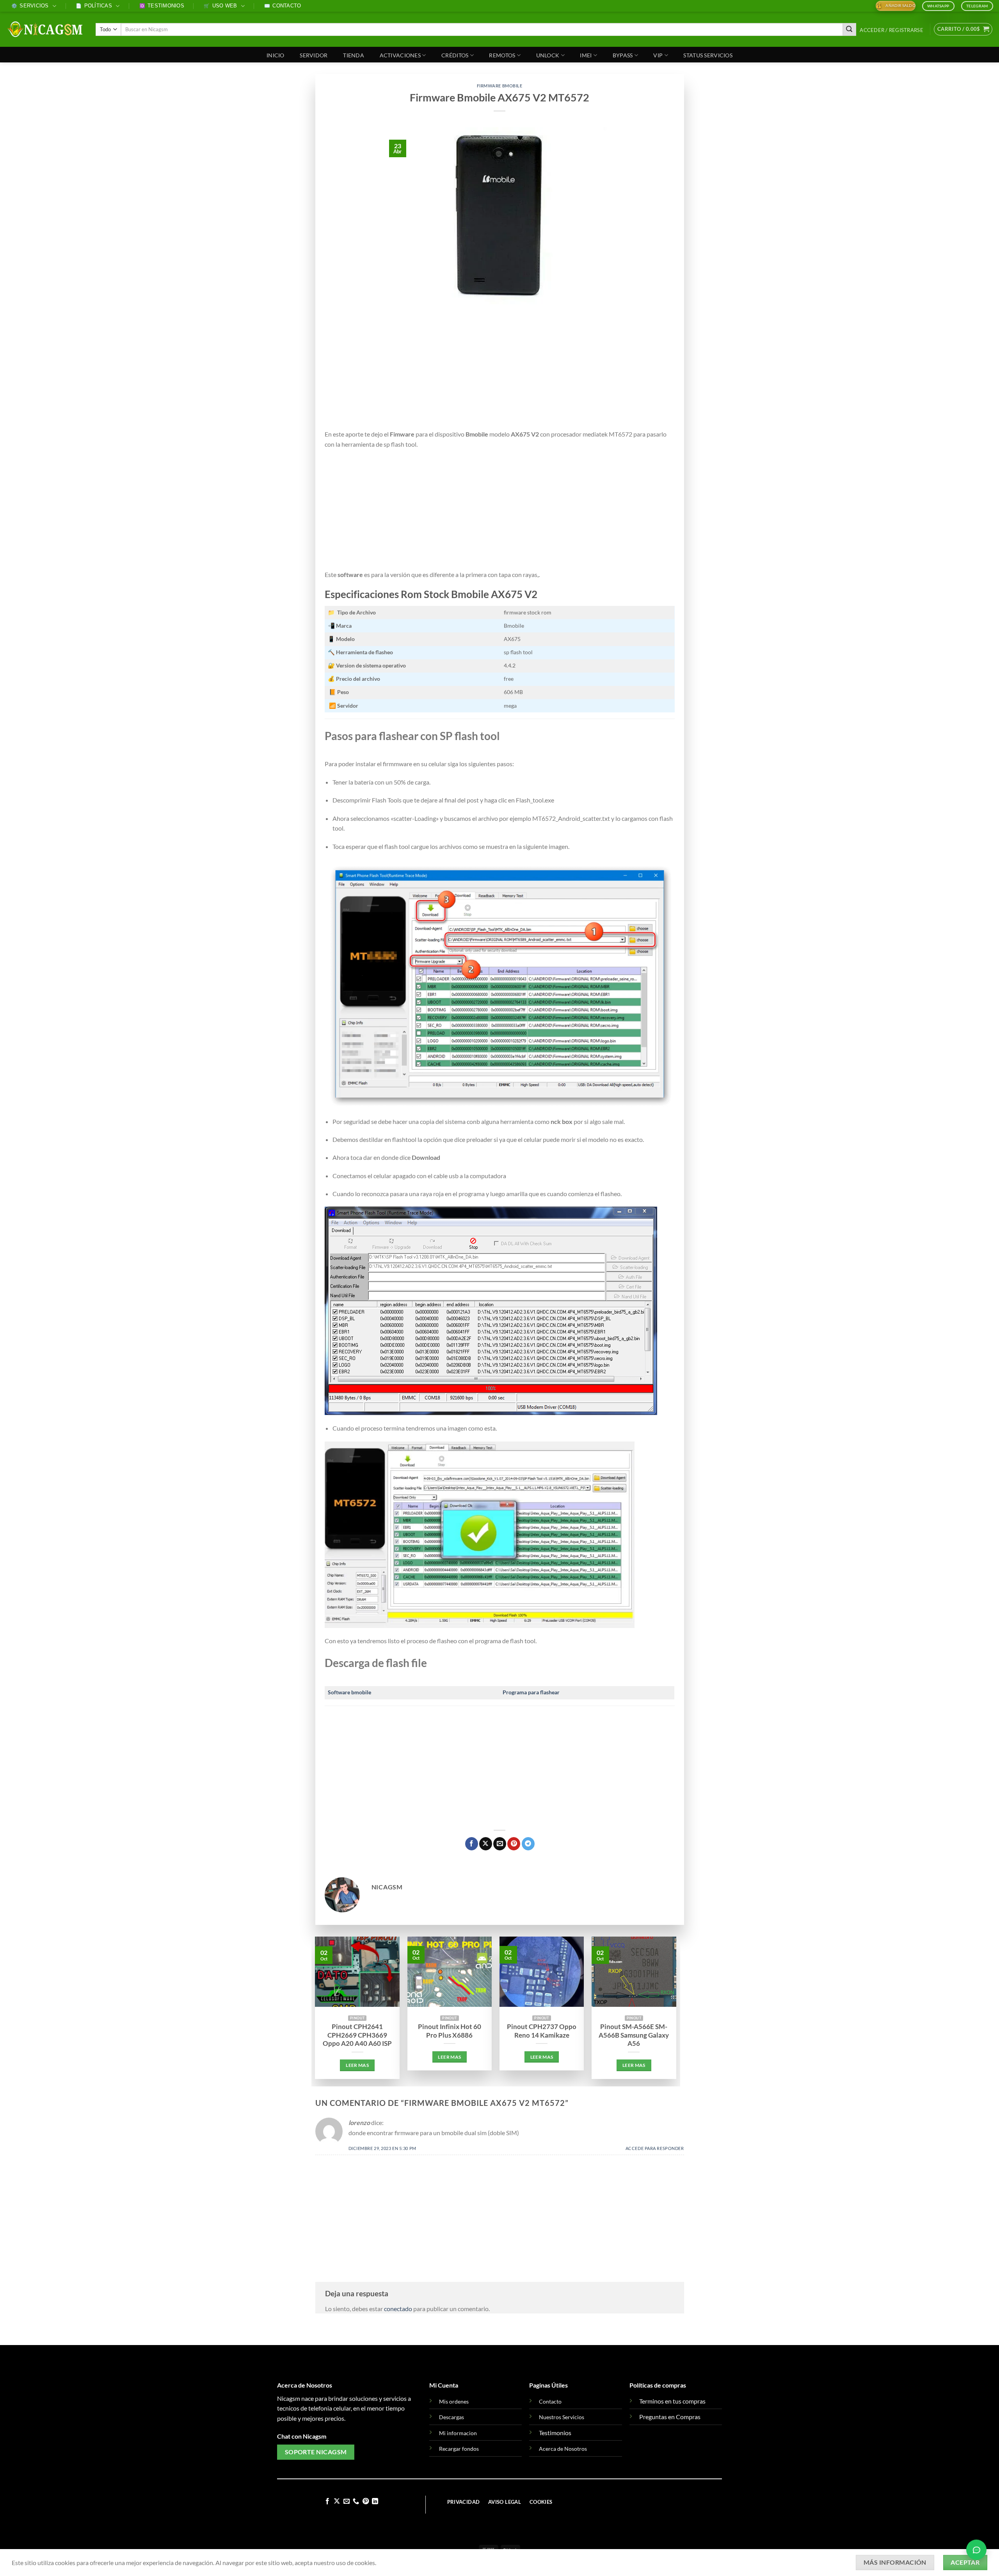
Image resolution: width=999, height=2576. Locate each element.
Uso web (220, 6)
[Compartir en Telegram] (528, 1844)
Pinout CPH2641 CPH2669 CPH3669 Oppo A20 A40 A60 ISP (357, 2035)
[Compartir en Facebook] (472, 1844)
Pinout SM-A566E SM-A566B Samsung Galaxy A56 (634, 2035)
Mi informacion (458, 2433)
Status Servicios (708, 55)
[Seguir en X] (337, 2501)
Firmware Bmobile (500, 86)
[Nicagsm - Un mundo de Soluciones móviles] (45, 29)
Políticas (94, 6)
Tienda (354, 55)
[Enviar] (850, 30)
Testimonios (162, 6)
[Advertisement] (500, 371)
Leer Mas (357, 2065)
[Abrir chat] (976, 2552)
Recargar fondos (459, 2449)
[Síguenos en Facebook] (327, 2501)
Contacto (283, 6)
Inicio (276, 55)
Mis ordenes (454, 2401)
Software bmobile (349, 1692)
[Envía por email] (500, 1844)
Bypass (623, 55)
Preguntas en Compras (670, 2417)
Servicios (30, 6)
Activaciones (400, 55)
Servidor (314, 55)
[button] (892, 30)
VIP (658, 55)
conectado (398, 2309)
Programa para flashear (531, 1692)
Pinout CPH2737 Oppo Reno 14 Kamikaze (542, 2031)
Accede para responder (655, 2148)
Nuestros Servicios (562, 2417)
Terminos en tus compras (672, 2401)
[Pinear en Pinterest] (514, 1844)
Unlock (548, 55)
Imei (586, 55)
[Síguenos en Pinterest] (366, 2501)
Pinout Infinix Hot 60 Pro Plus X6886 (450, 2031)
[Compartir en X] (486, 1844)
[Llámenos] (356, 2501)
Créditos (455, 55)
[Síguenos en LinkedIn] (375, 2501)
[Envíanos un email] (347, 2501)
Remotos (502, 55)
